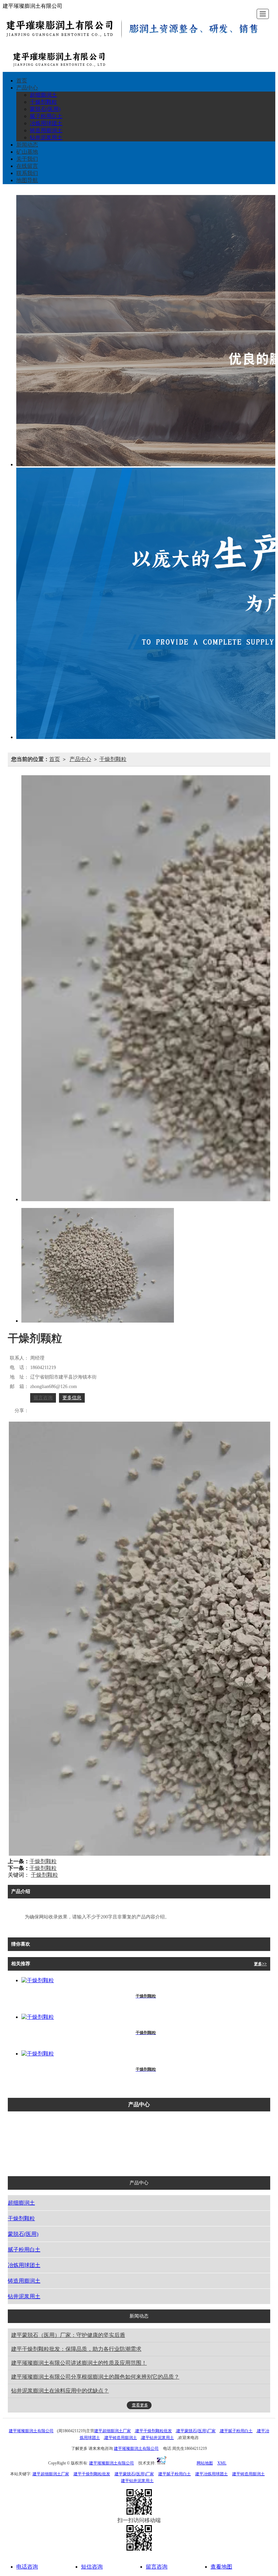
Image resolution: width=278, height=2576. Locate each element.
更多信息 (72, 1398)
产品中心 (27, 88)
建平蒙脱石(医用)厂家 (196, 2431)
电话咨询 (27, 2567)
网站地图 (205, 2463)
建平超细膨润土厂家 (113, 2431)
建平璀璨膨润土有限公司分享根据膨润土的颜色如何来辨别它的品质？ (95, 2377)
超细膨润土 (43, 95)
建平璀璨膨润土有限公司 (31, 2431)
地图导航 (27, 180)
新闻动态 (27, 145)
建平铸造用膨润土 (121, 2438)
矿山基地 (27, 152)
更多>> (260, 1964)
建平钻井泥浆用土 (158, 2438)
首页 (22, 81)
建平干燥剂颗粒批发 (154, 2431)
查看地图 (221, 2567)
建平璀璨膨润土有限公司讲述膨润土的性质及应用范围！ (79, 2363)
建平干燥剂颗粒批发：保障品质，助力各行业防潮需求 (76, 2349)
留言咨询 (43, 1398)
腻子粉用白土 (46, 116)
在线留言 (27, 166)
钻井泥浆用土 (46, 138)
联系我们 (27, 173)
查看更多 (140, 2405)
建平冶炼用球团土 (212, 2474)
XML (222, 2463)
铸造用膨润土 (46, 130)
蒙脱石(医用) (45, 109)
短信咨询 (92, 2567)
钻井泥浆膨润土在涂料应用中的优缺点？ (60, 2391)
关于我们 (27, 159)
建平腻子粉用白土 (236, 2431)
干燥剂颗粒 (43, 102)
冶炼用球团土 (46, 123)
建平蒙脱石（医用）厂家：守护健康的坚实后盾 (68, 2335)
